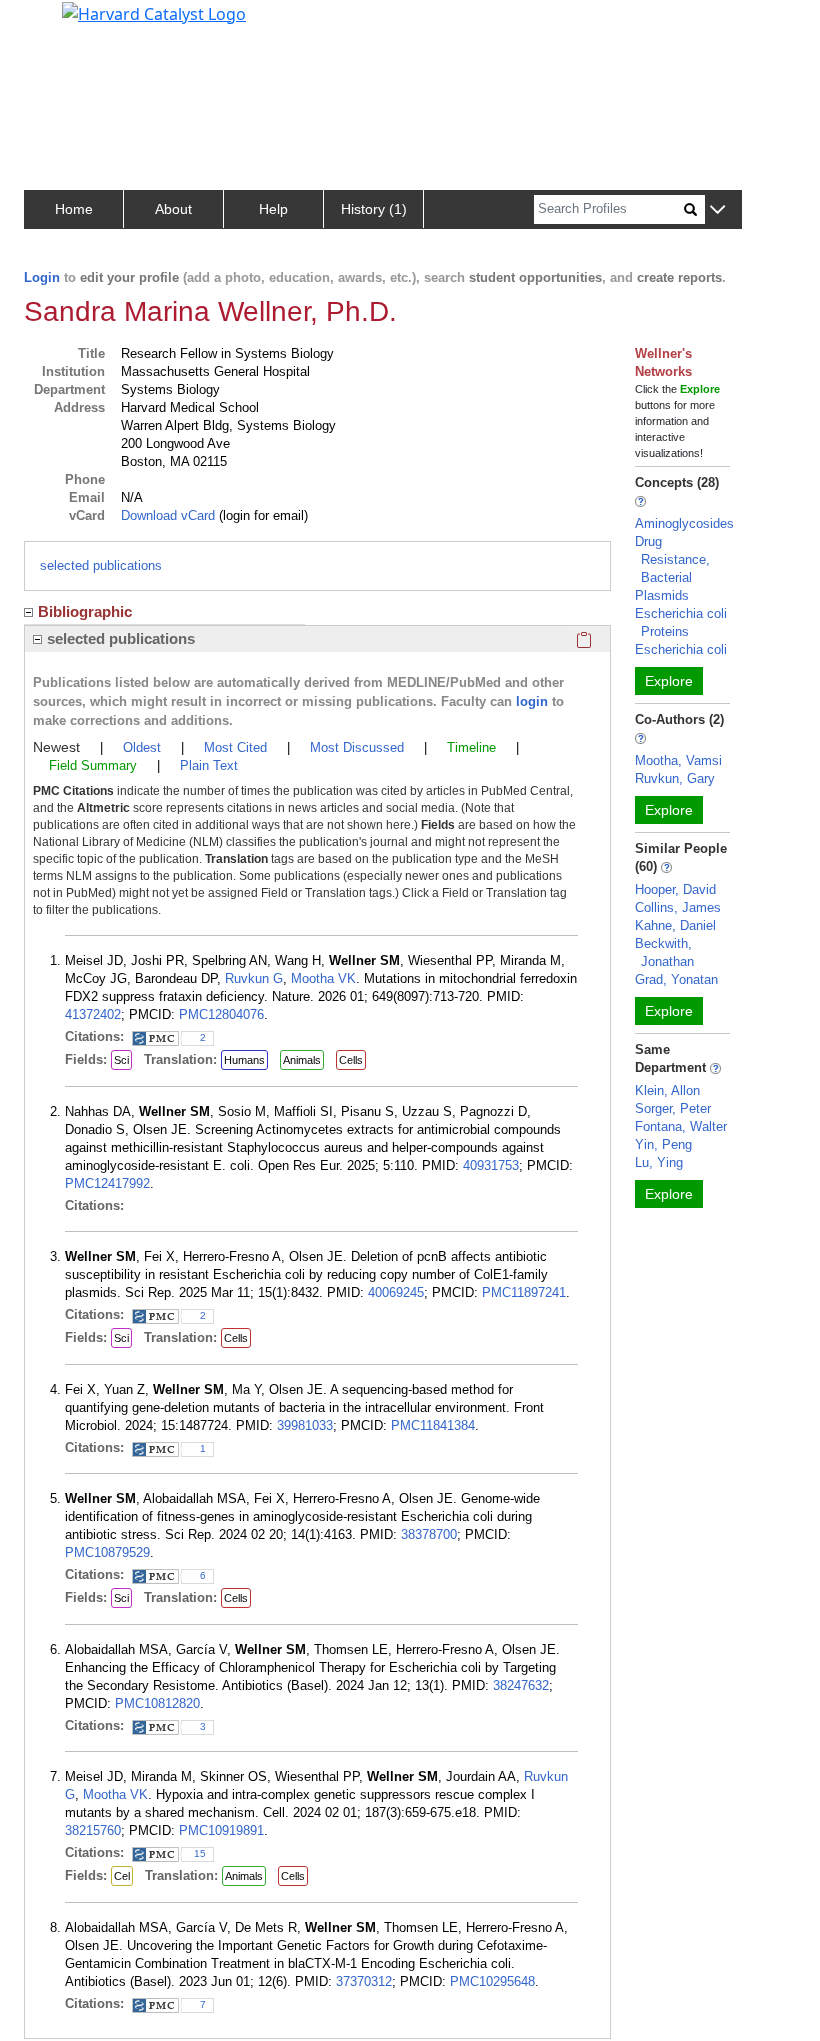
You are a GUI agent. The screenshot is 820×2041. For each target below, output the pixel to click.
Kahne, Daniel (675, 925)
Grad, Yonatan (676, 979)
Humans (244, 1060)
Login (42, 277)
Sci (121, 1060)
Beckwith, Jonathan (664, 952)
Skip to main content (83, 24)
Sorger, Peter (673, 1108)
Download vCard (168, 515)
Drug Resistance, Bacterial (672, 559)
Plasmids (662, 595)
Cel (122, 1876)
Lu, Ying (659, 1162)
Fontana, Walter (681, 1126)
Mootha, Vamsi (678, 760)
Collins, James (678, 907)
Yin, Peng (663, 1144)
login (532, 701)
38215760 (93, 1830)
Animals (302, 1060)
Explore (669, 681)
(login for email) (261, 515)
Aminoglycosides (684, 523)
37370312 (364, 1981)
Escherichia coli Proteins (681, 622)
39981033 (305, 1425)
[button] (717, 210)
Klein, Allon (667, 1090)
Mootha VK (323, 978)
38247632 (521, 1685)
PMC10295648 (492, 1981)
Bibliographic (85, 611)
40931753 (491, 1165)
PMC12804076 (221, 1014)
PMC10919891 (221, 1830)
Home (74, 209)
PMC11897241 (524, 1292)
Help (273, 209)
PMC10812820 (157, 1703)
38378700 (429, 1534)
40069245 (396, 1292)
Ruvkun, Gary (675, 778)
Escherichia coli (681, 649)
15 (200, 1853)
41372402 (93, 1014)
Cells (351, 1060)
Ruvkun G (254, 978)
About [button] (173, 209)
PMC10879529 (107, 1552)
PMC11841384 (433, 1425)
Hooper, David (675, 889)
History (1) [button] (374, 209)
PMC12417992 (107, 1183)
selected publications (101, 565)
